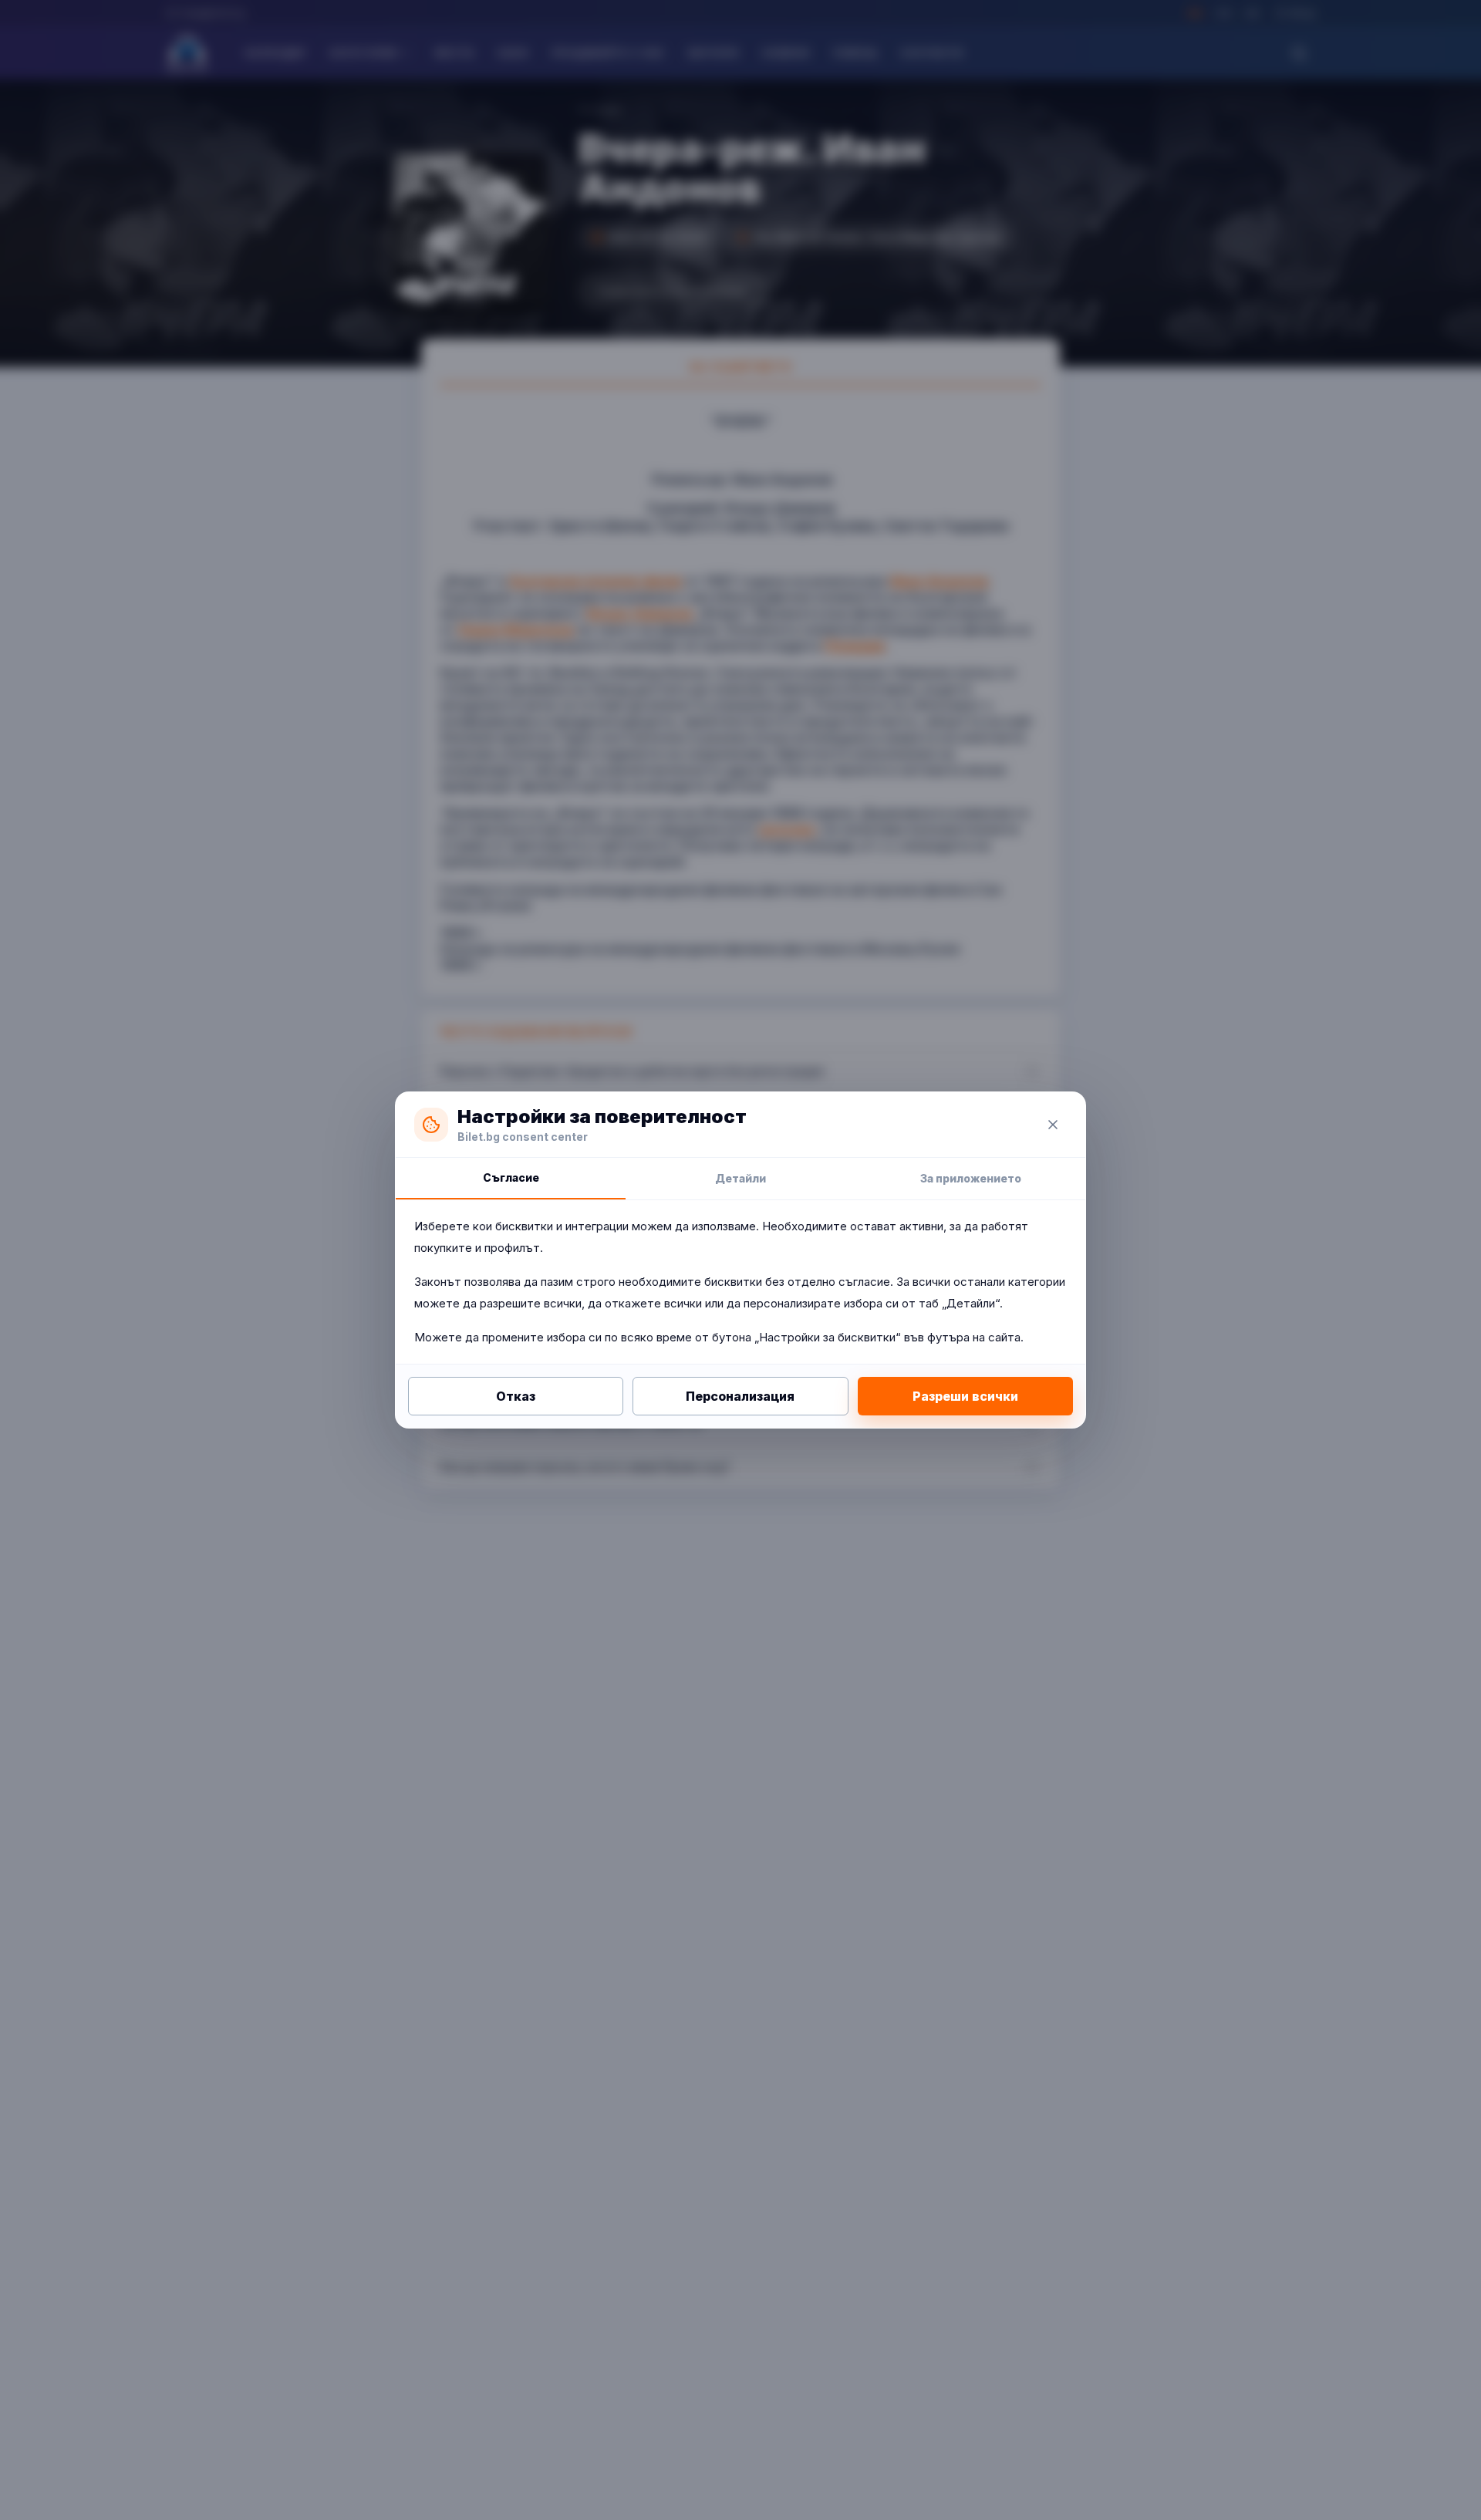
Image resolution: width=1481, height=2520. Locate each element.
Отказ (516, 1396)
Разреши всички (965, 1396)
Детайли (740, 1178)
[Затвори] (1053, 1125)
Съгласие (511, 1177)
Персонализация (740, 1396)
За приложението (971, 1178)
